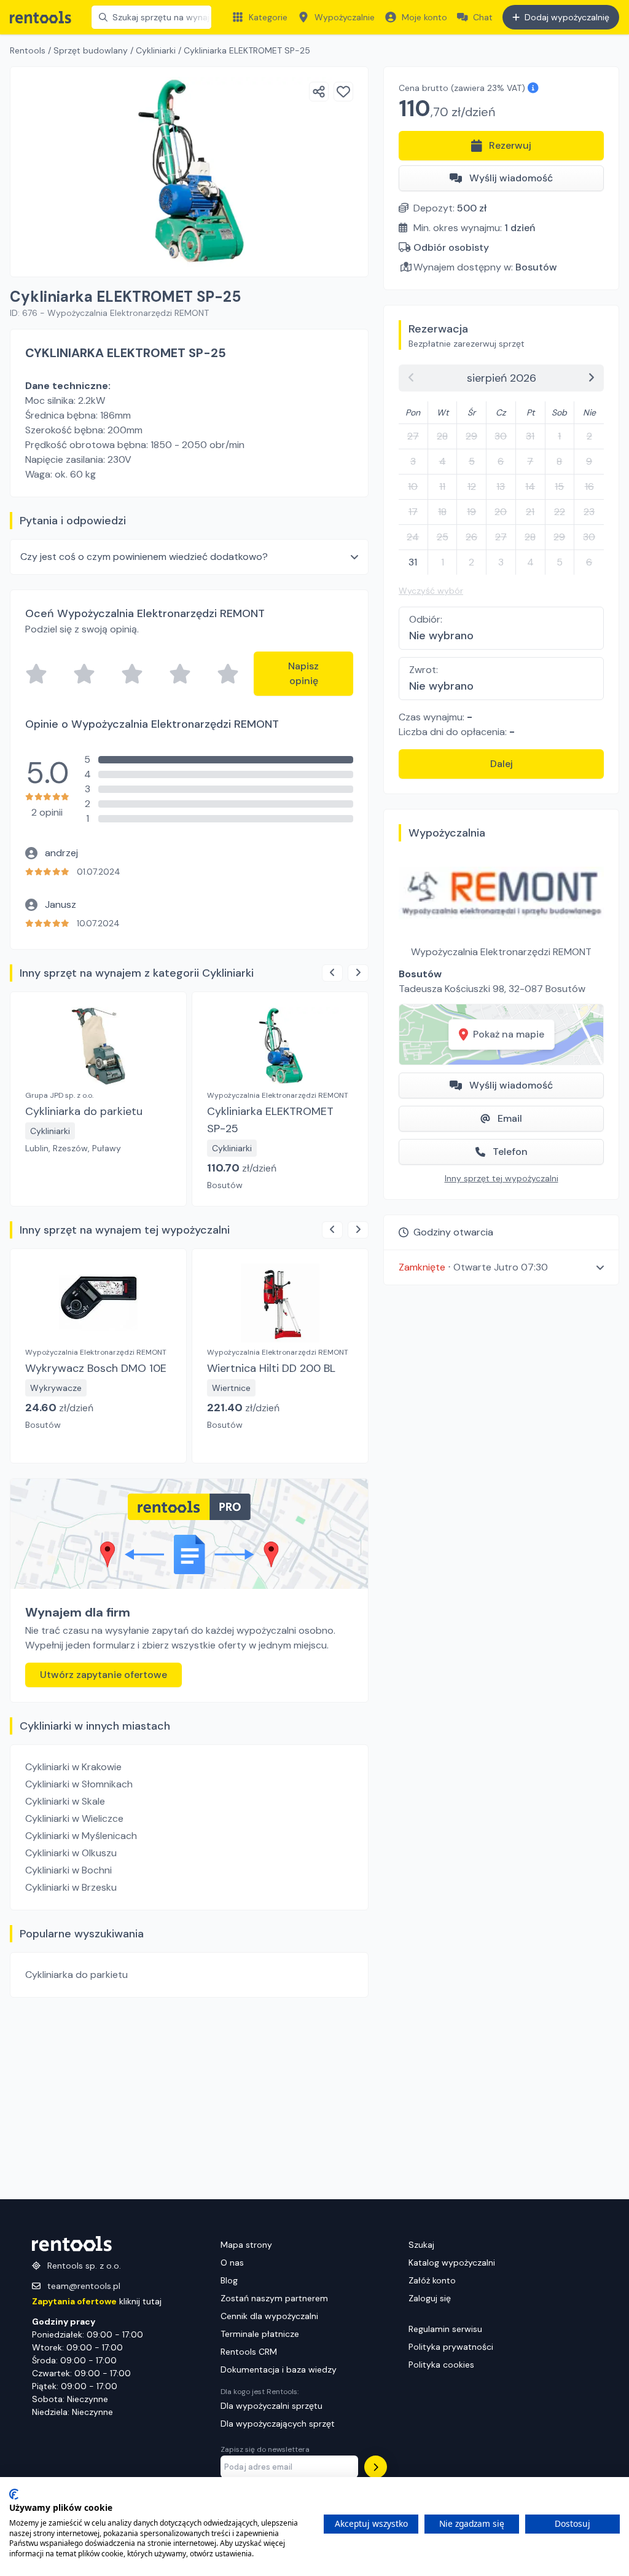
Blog (229, 2280)
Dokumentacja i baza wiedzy (279, 2369)
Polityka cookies (441, 2365)
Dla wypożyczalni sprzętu (272, 2406)
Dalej (502, 764)
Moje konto (424, 17)
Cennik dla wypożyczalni (269, 2316)
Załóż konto (432, 2280)
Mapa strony (246, 2245)
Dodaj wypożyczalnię (567, 17)
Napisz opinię (303, 673)
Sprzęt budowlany (91, 50)
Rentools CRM (249, 2352)
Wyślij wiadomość (511, 178)
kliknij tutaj (97, 2301)
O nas (232, 2263)
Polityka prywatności (451, 2347)
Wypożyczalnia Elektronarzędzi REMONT (501, 952)
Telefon (510, 1152)
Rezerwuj (510, 145)
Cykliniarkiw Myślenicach (81, 1836)
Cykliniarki (156, 50)
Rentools (28, 50)
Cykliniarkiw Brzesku (71, 1887)
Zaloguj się (430, 2298)
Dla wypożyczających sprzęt (278, 2424)
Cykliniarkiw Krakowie (73, 1767)
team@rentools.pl (84, 2286)
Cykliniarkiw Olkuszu (71, 1853)
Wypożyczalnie (345, 17)
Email (510, 1118)
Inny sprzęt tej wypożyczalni (502, 1178)
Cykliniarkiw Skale (65, 1801)
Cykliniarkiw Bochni (68, 1870)
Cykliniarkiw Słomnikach (79, 1784)
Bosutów (536, 267)
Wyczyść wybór (431, 591)
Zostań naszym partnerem (274, 2298)
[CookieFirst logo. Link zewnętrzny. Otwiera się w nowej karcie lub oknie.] (14, 2494)
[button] (501, 1267)
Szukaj (421, 2245)
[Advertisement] (189, 2098)
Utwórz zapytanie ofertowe (104, 1675)
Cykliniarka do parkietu (76, 1975)
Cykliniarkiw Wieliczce (74, 1818)
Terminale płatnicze (260, 2334)
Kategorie (268, 17)
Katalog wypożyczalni (452, 2263)
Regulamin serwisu (445, 2329)
